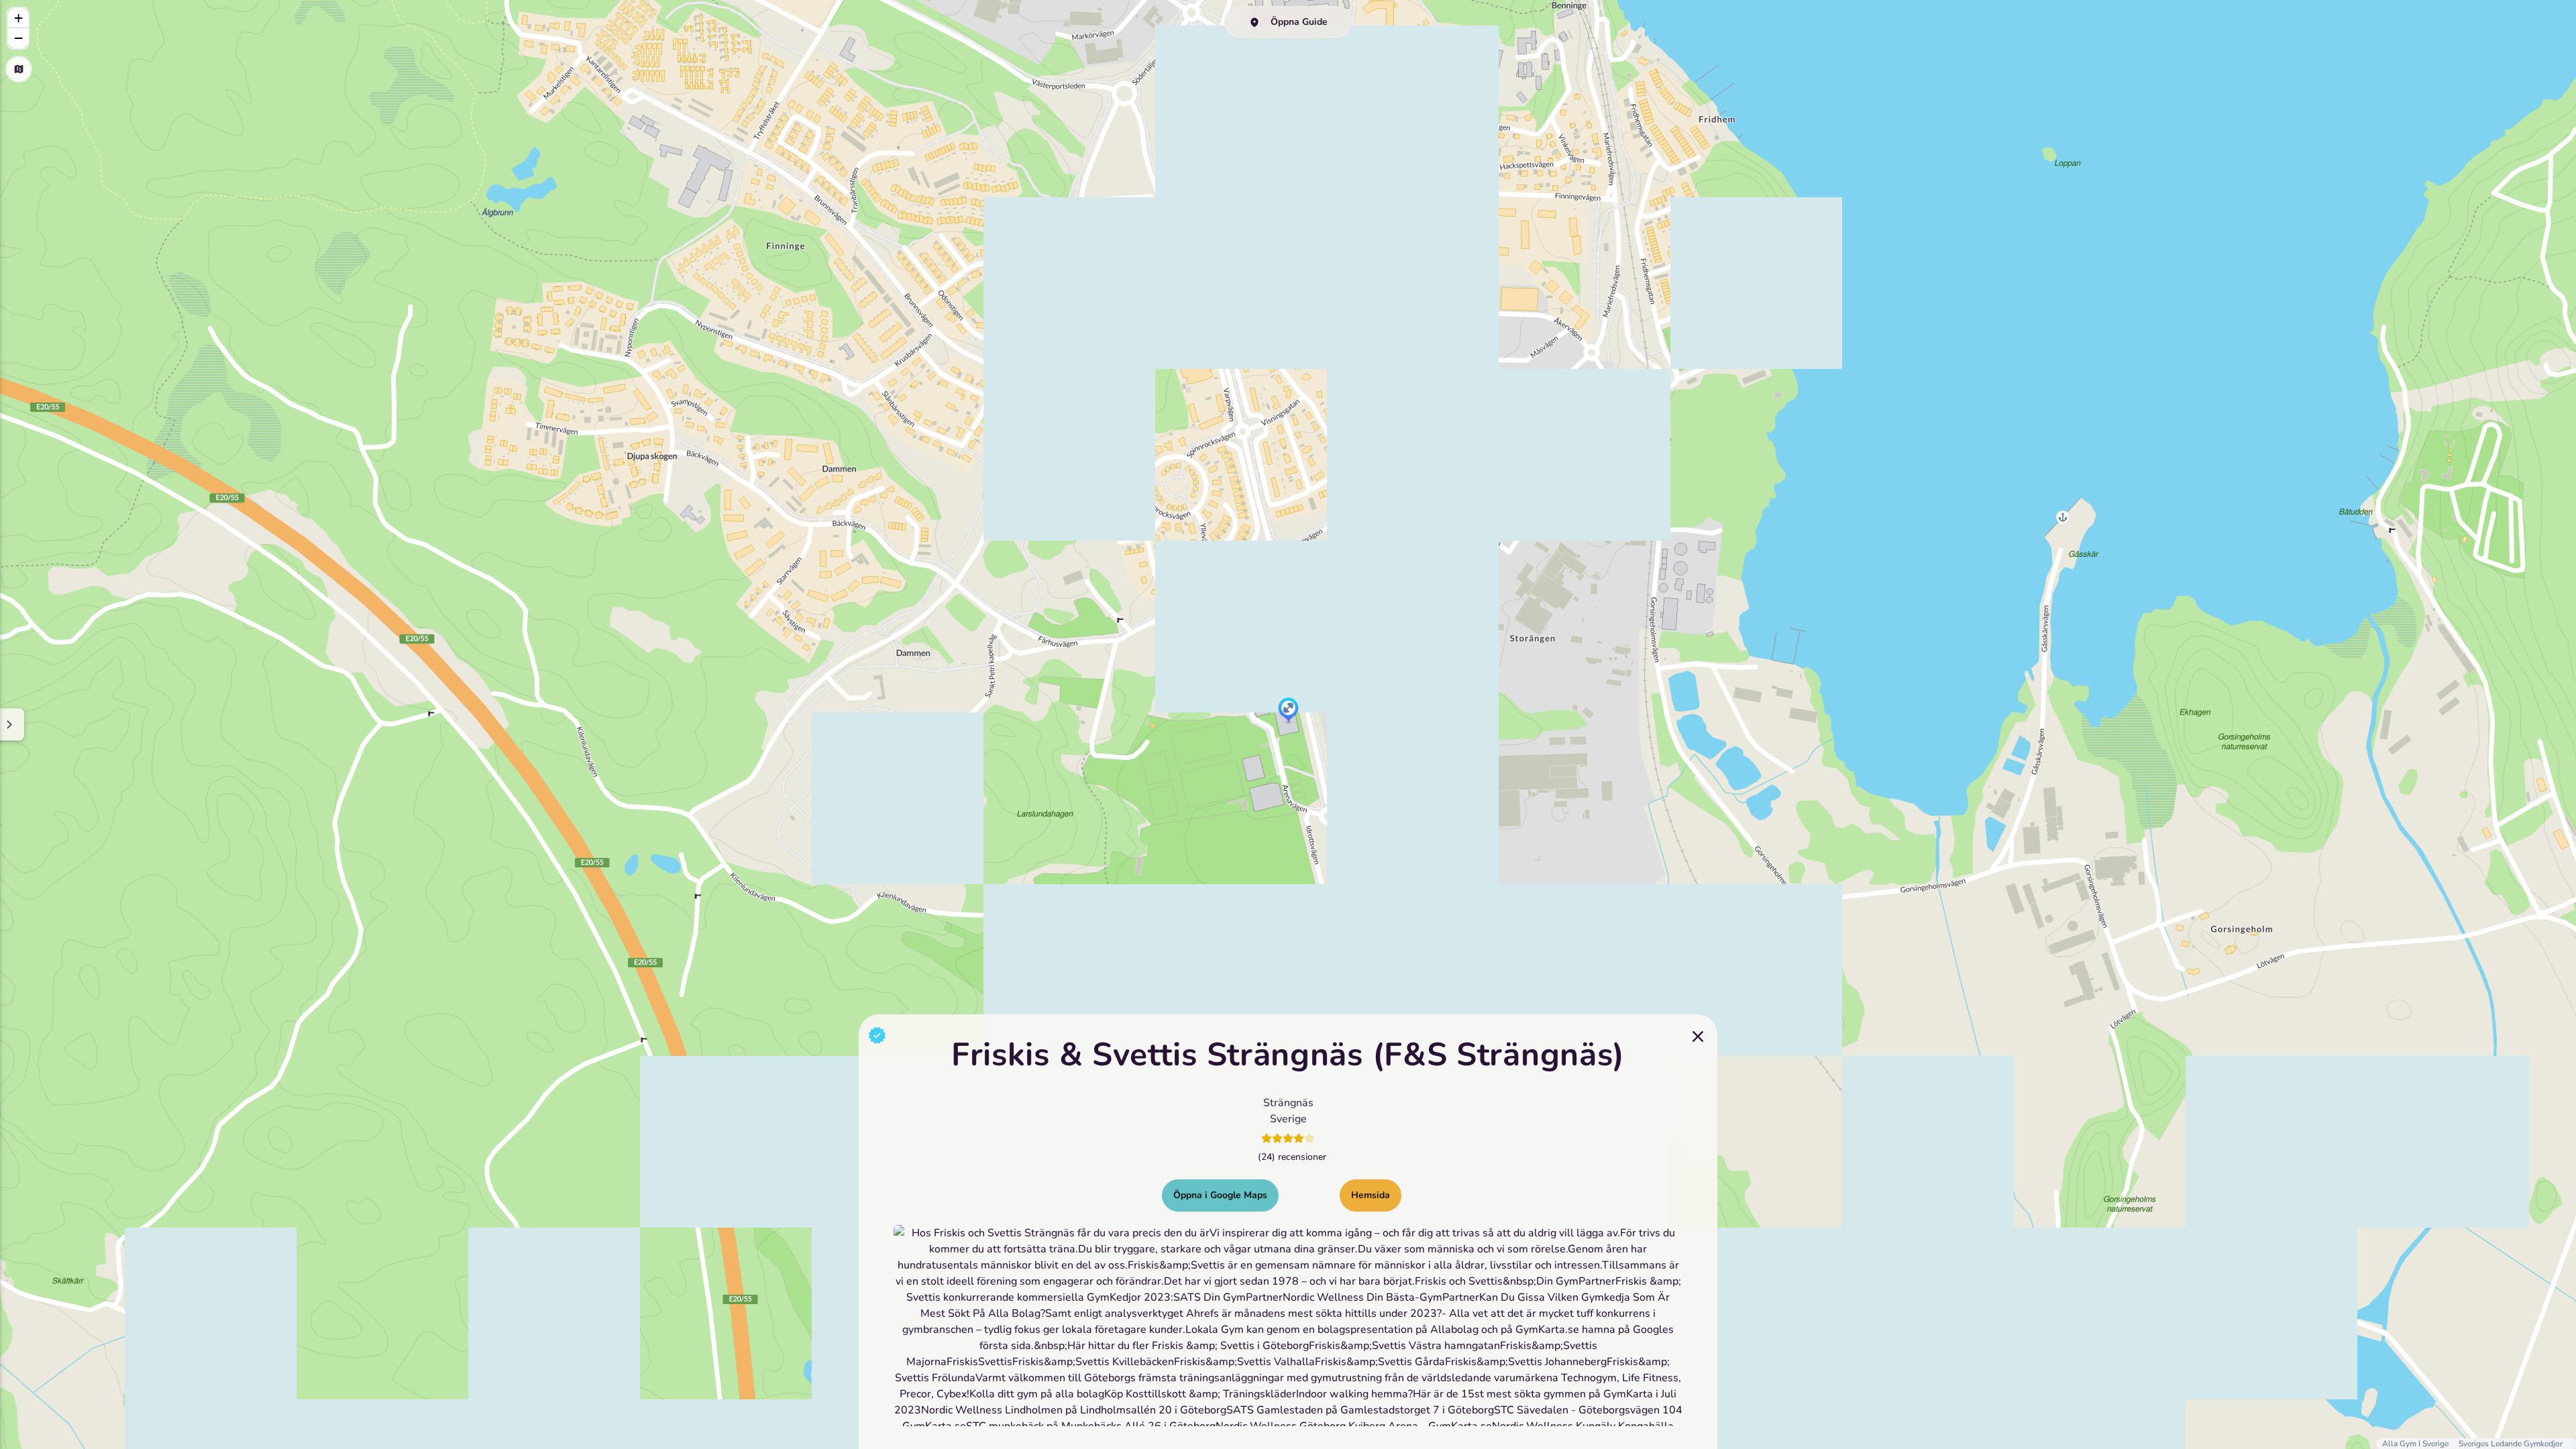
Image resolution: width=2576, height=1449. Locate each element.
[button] (1288, 711)
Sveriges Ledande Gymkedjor (2511, 1444)
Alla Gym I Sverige (2416, 1444)
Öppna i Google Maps (1220, 1195)
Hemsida (1371, 1195)
